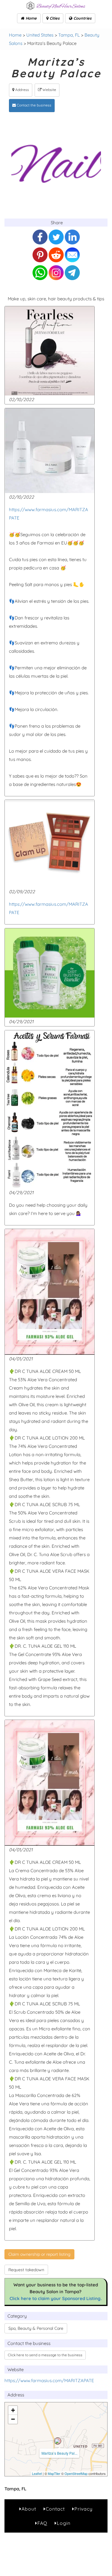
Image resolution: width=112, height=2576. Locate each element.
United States (40, 35)
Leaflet (37, 2473)
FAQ (42, 2523)
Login (64, 2523)
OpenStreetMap (76, 2473)
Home (31, 18)
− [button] (13, 2419)
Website (49, 90)
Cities (54, 18)
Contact (55, 2509)
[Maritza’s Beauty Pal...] (58, 2441)
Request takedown (26, 2270)
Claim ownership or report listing (39, 2254)
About (29, 2509)
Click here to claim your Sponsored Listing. (56, 2298)
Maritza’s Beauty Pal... (59, 2453)
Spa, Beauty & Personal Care (36, 2328)
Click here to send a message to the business (45, 2355)
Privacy (83, 2509)
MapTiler (54, 2473)
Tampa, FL (69, 35)
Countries (82, 18)
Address (22, 90)
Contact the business (34, 105)
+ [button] (13, 2410)
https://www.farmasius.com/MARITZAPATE (49, 2380)
